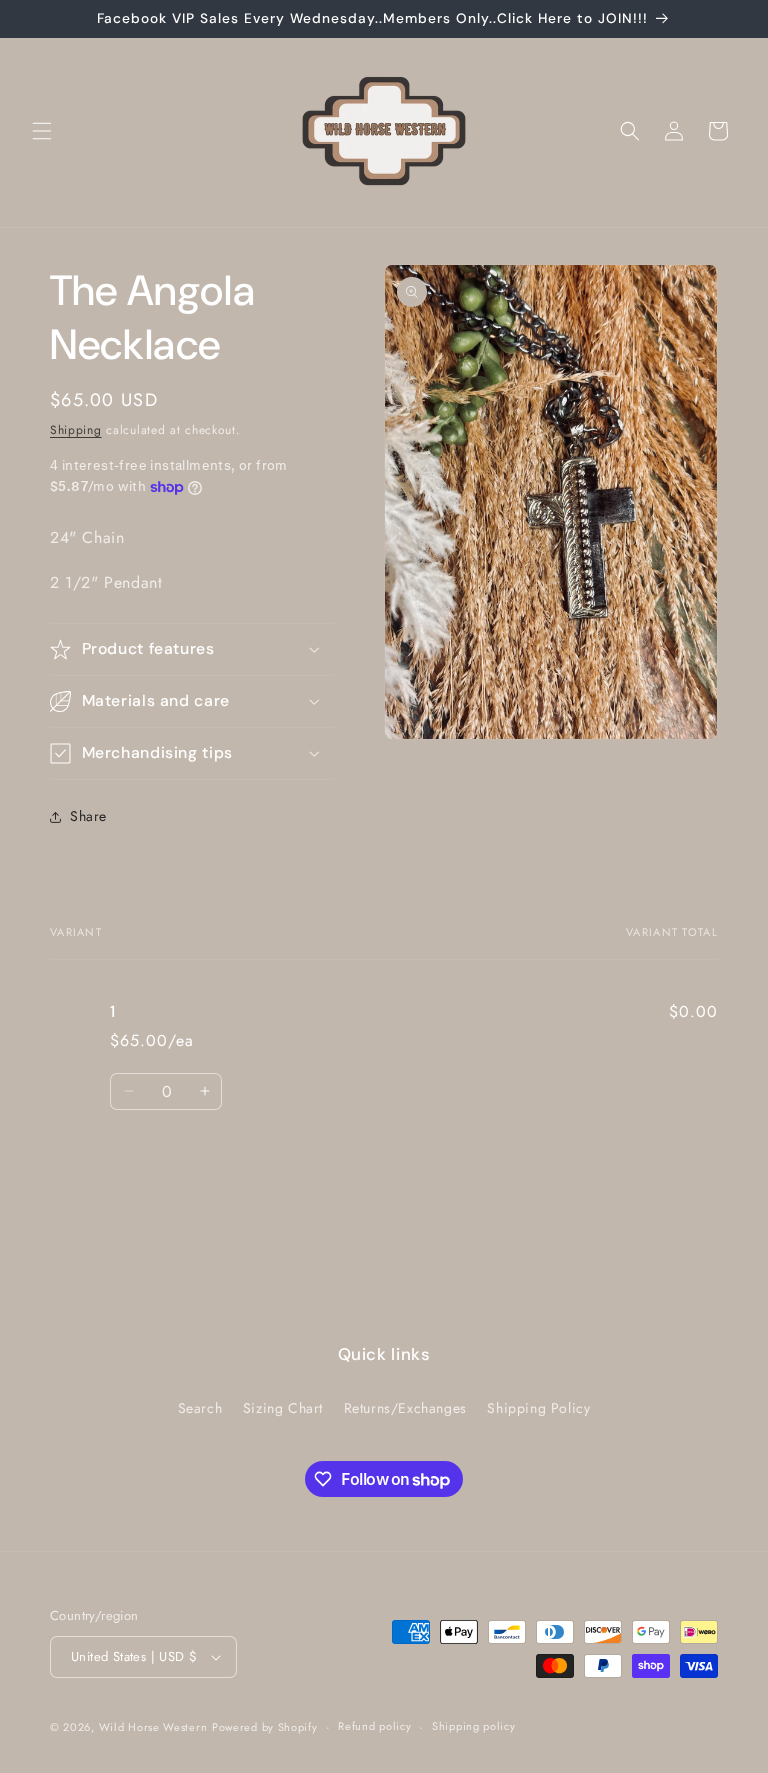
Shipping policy (474, 1726)
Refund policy (374, 1726)
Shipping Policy (538, 1408)
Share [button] (88, 816)
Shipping (76, 430)
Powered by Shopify (265, 1727)
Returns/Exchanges (405, 1408)
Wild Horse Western (153, 1727)
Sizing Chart (283, 1408)
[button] (42, 131)
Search (200, 1408)
